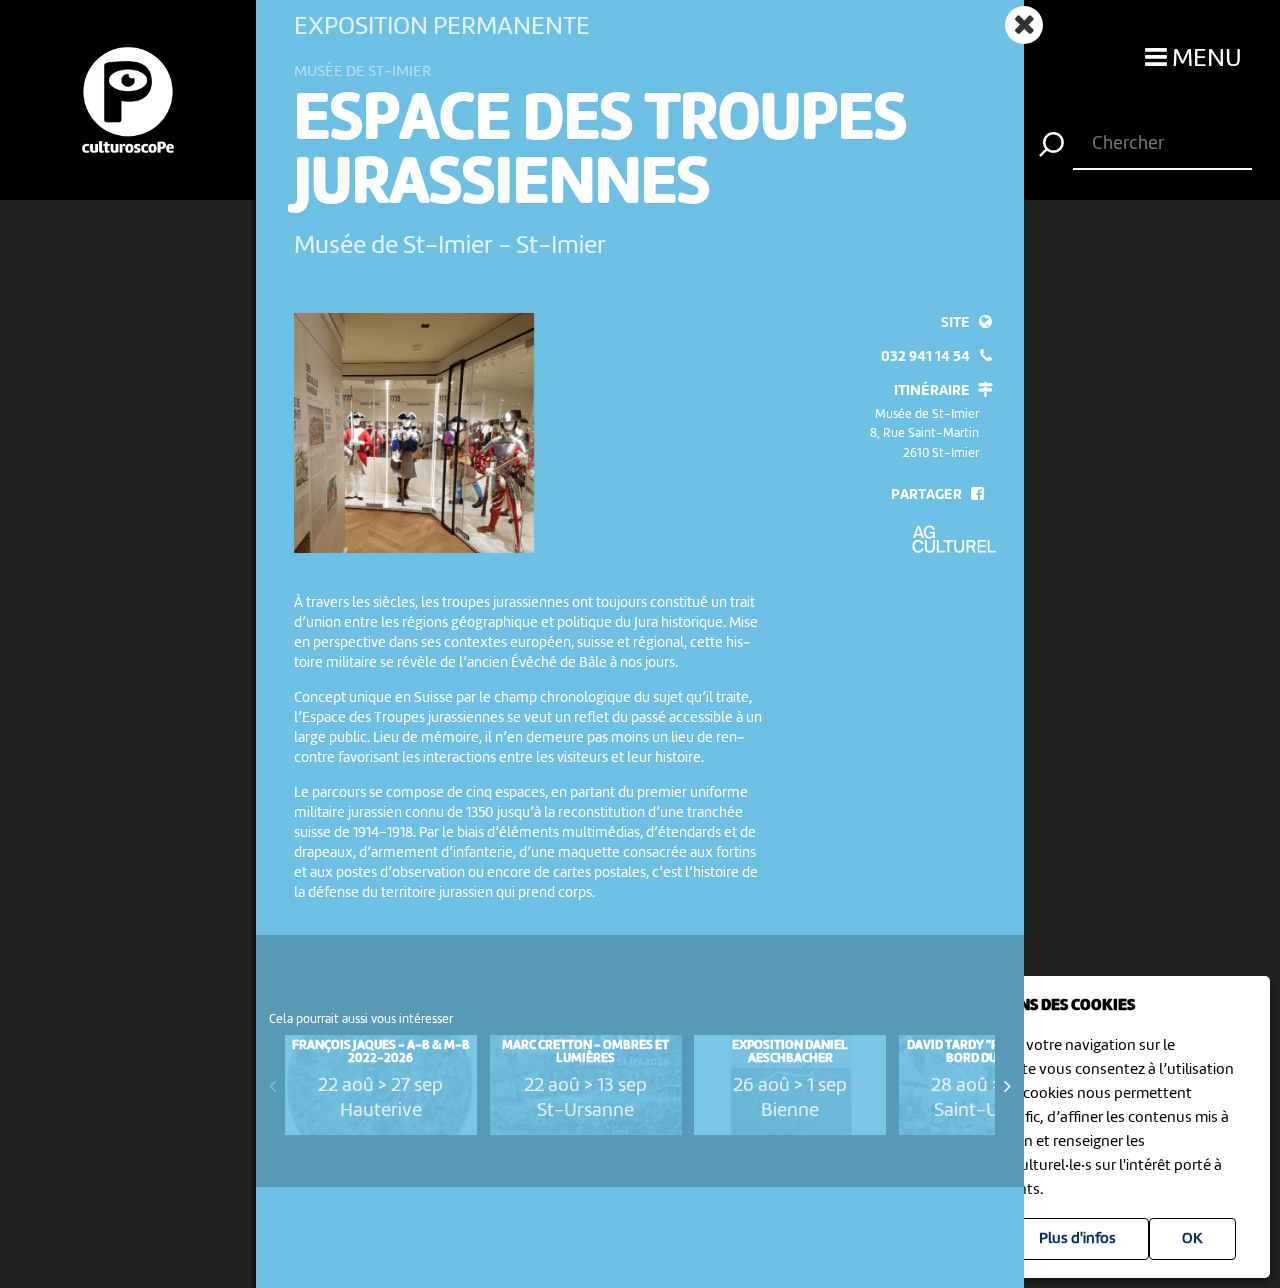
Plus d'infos (1077, 1239)
